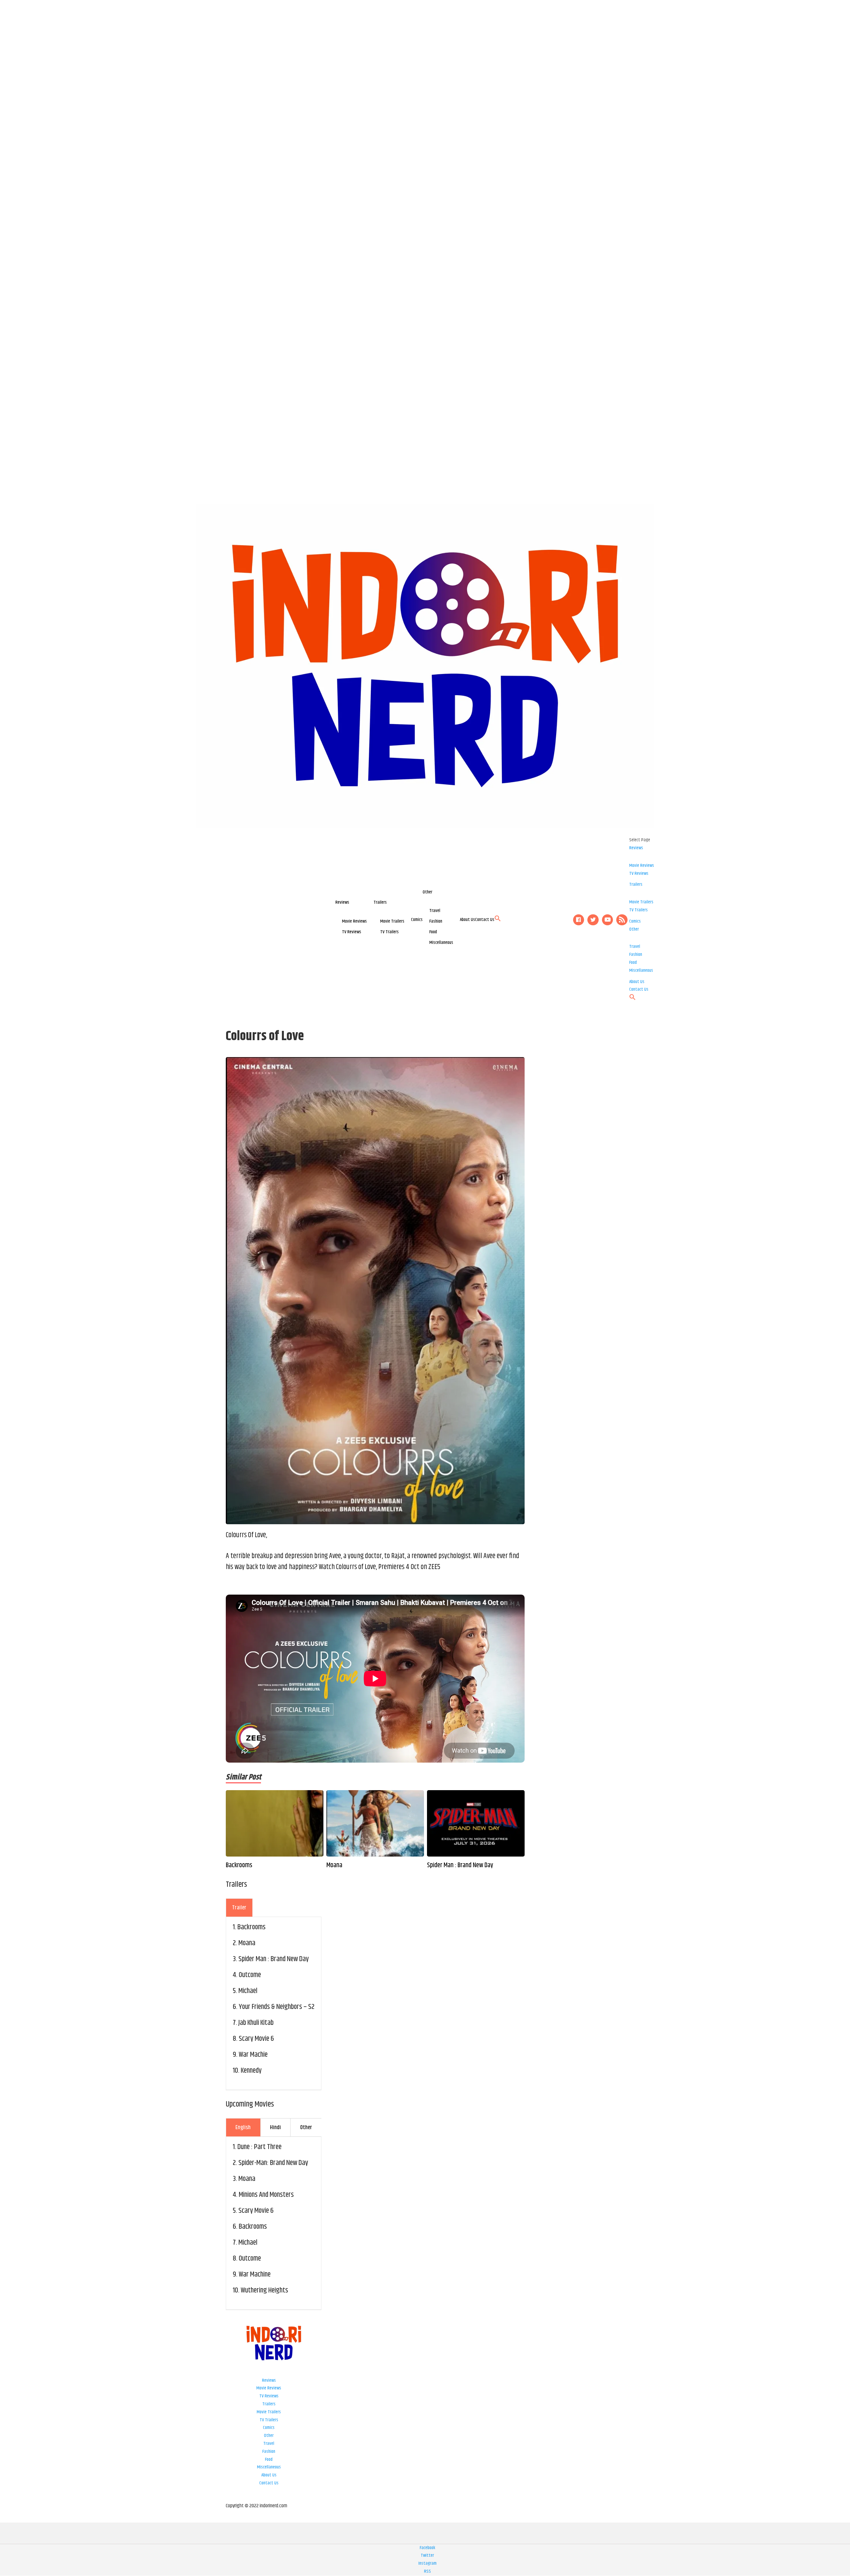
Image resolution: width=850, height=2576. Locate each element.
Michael (248, 1991)
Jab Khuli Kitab (256, 2023)
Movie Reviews (354, 921)
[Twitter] (593, 920)
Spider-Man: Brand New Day (273, 2163)
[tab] (239, 1908)
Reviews (342, 902)
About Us (467, 920)
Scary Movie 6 (256, 2039)
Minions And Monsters (266, 2195)
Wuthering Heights (264, 2290)
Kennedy (251, 2071)
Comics (417, 920)
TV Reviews (352, 932)
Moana (334, 1866)
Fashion (436, 921)
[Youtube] (608, 920)
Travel (435, 911)
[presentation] (239, 1908)
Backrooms (239, 1866)
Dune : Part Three (259, 2147)
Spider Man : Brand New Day (460, 1866)
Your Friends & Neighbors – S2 (277, 2007)
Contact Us (485, 920)
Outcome (250, 1975)
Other (427, 892)
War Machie (253, 2055)
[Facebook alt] (579, 920)
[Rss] (622, 920)
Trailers (380, 902)
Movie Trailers (392, 921)
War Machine (255, 2275)
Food (433, 932)
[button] (498, 920)
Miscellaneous (441, 943)
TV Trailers (389, 932)
